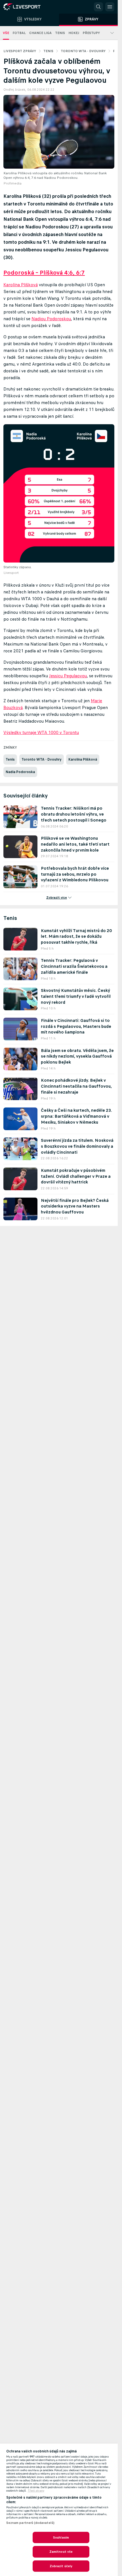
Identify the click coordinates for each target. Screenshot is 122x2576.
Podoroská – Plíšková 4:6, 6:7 (44, 273)
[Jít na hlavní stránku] (28, 7)
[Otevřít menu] (110, 7)
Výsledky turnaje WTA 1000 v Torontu (41, 732)
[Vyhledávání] (98, 7)
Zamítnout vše (61, 2552)
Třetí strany (36, 2491)
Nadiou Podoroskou (51, 319)
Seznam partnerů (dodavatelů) (30, 2523)
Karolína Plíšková (21, 285)
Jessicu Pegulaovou (68, 676)
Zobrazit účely (61, 2566)
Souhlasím (61, 2537)
